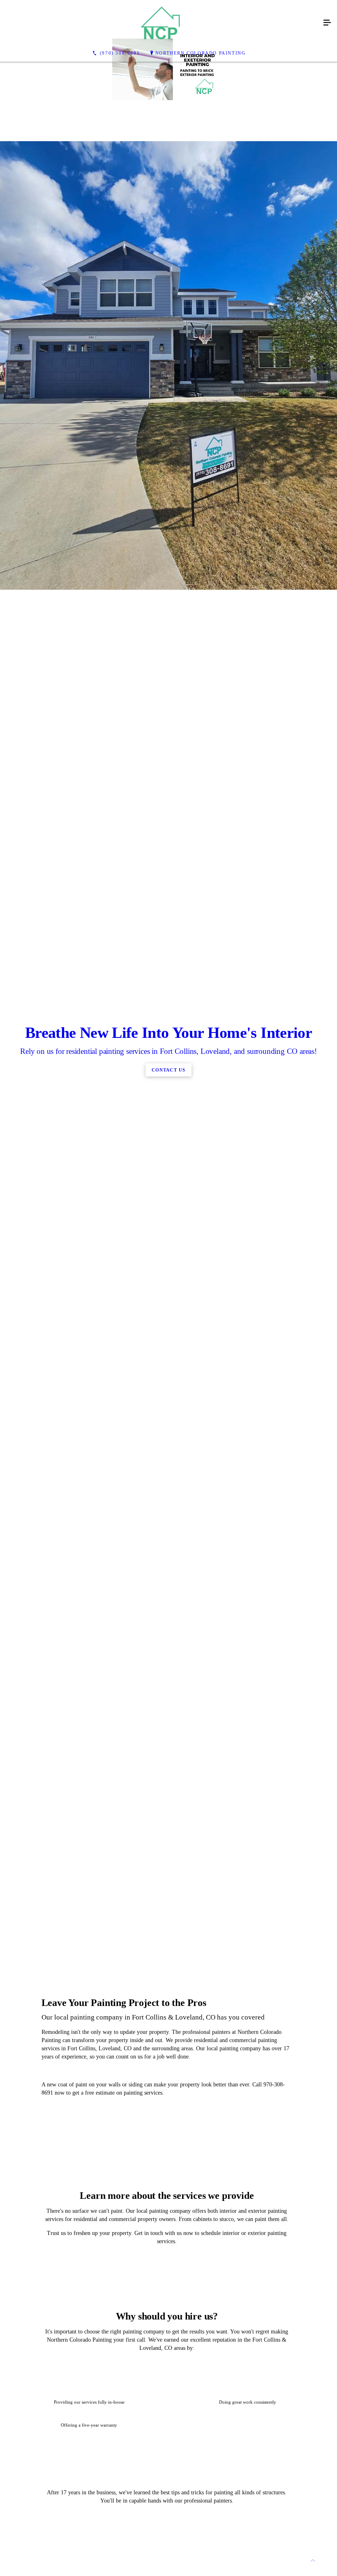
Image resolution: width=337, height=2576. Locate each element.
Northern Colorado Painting (201, 53)
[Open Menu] (327, 23)
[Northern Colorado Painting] (160, 23)
